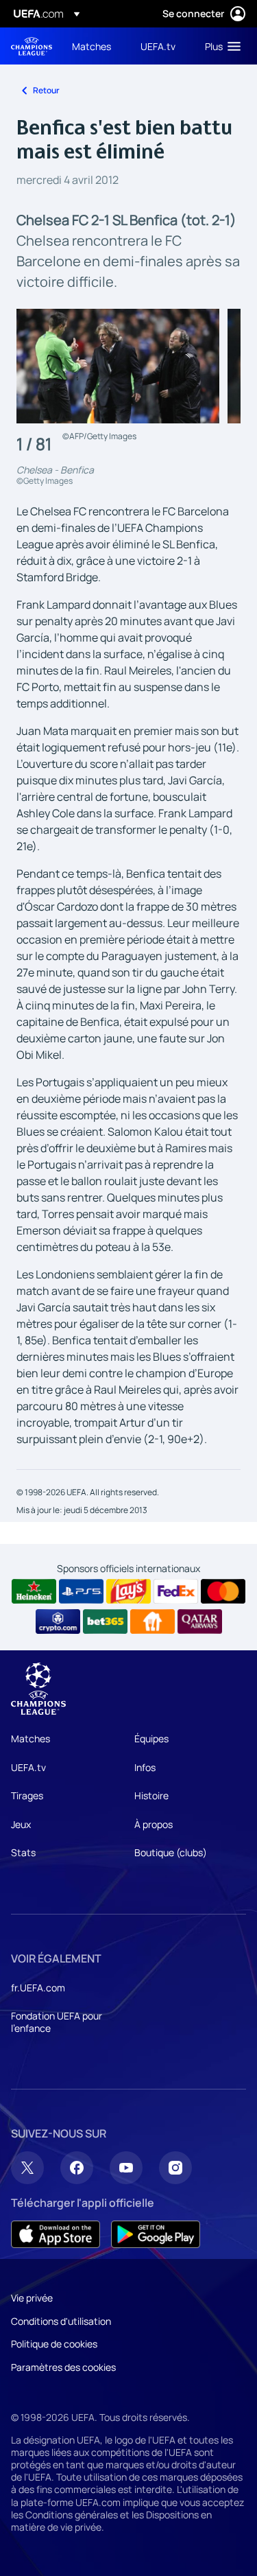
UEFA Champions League (32, 46)
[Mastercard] (223, 1591)
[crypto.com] (58, 1621)
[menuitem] (95, 46)
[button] (220, 46)
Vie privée (32, 2298)
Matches (30, 1738)
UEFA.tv (28, 1767)
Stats (23, 1852)
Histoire (151, 1795)
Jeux (21, 1824)
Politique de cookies (54, 2344)
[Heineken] (34, 1591)
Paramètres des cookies (63, 2367)
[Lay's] (128, 1591)
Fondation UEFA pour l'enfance (57, 2022)
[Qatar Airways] (200, 1621)
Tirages (27, 1795)
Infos (145, 1767)
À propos (154, 1824)
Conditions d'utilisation (61, 2321)
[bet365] (105, 1621)
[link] (91, 46)
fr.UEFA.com (38, 1988)
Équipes (151, 1738)
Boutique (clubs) (171, 1852)
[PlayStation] (81, 1591)
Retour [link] (46, 90)
